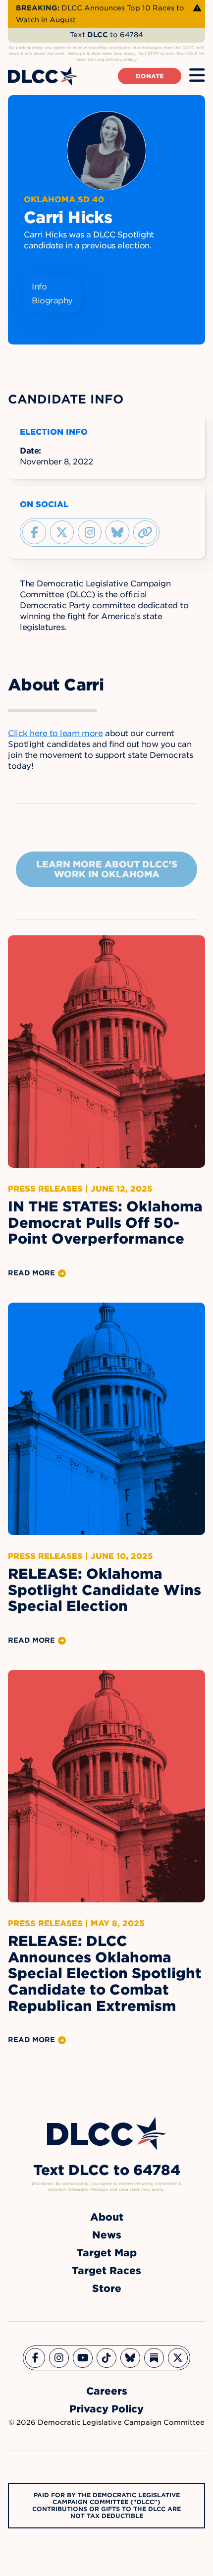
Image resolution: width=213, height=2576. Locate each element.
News (107, 2235)
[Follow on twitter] (62, 532)
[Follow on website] (145, 532)
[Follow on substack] (154, 2358)
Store (107, 2289)
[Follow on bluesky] (117, 532)
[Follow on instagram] (90, 532)
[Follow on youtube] (83, 2358)
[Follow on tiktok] (106, 2358)
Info (39, 287)
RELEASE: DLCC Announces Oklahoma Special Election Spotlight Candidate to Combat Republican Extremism (105, 1974)
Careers (107, 2391)
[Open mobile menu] (197, 76)
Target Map (107, 2253)
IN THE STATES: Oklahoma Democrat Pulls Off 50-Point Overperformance (105, 1223)
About (107, 2217)
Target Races (106, 2271)
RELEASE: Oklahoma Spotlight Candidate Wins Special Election (105, 1590)
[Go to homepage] (106, 2134)
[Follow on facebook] (34, 532)
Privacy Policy (106, 2409)
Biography (52, 301)
